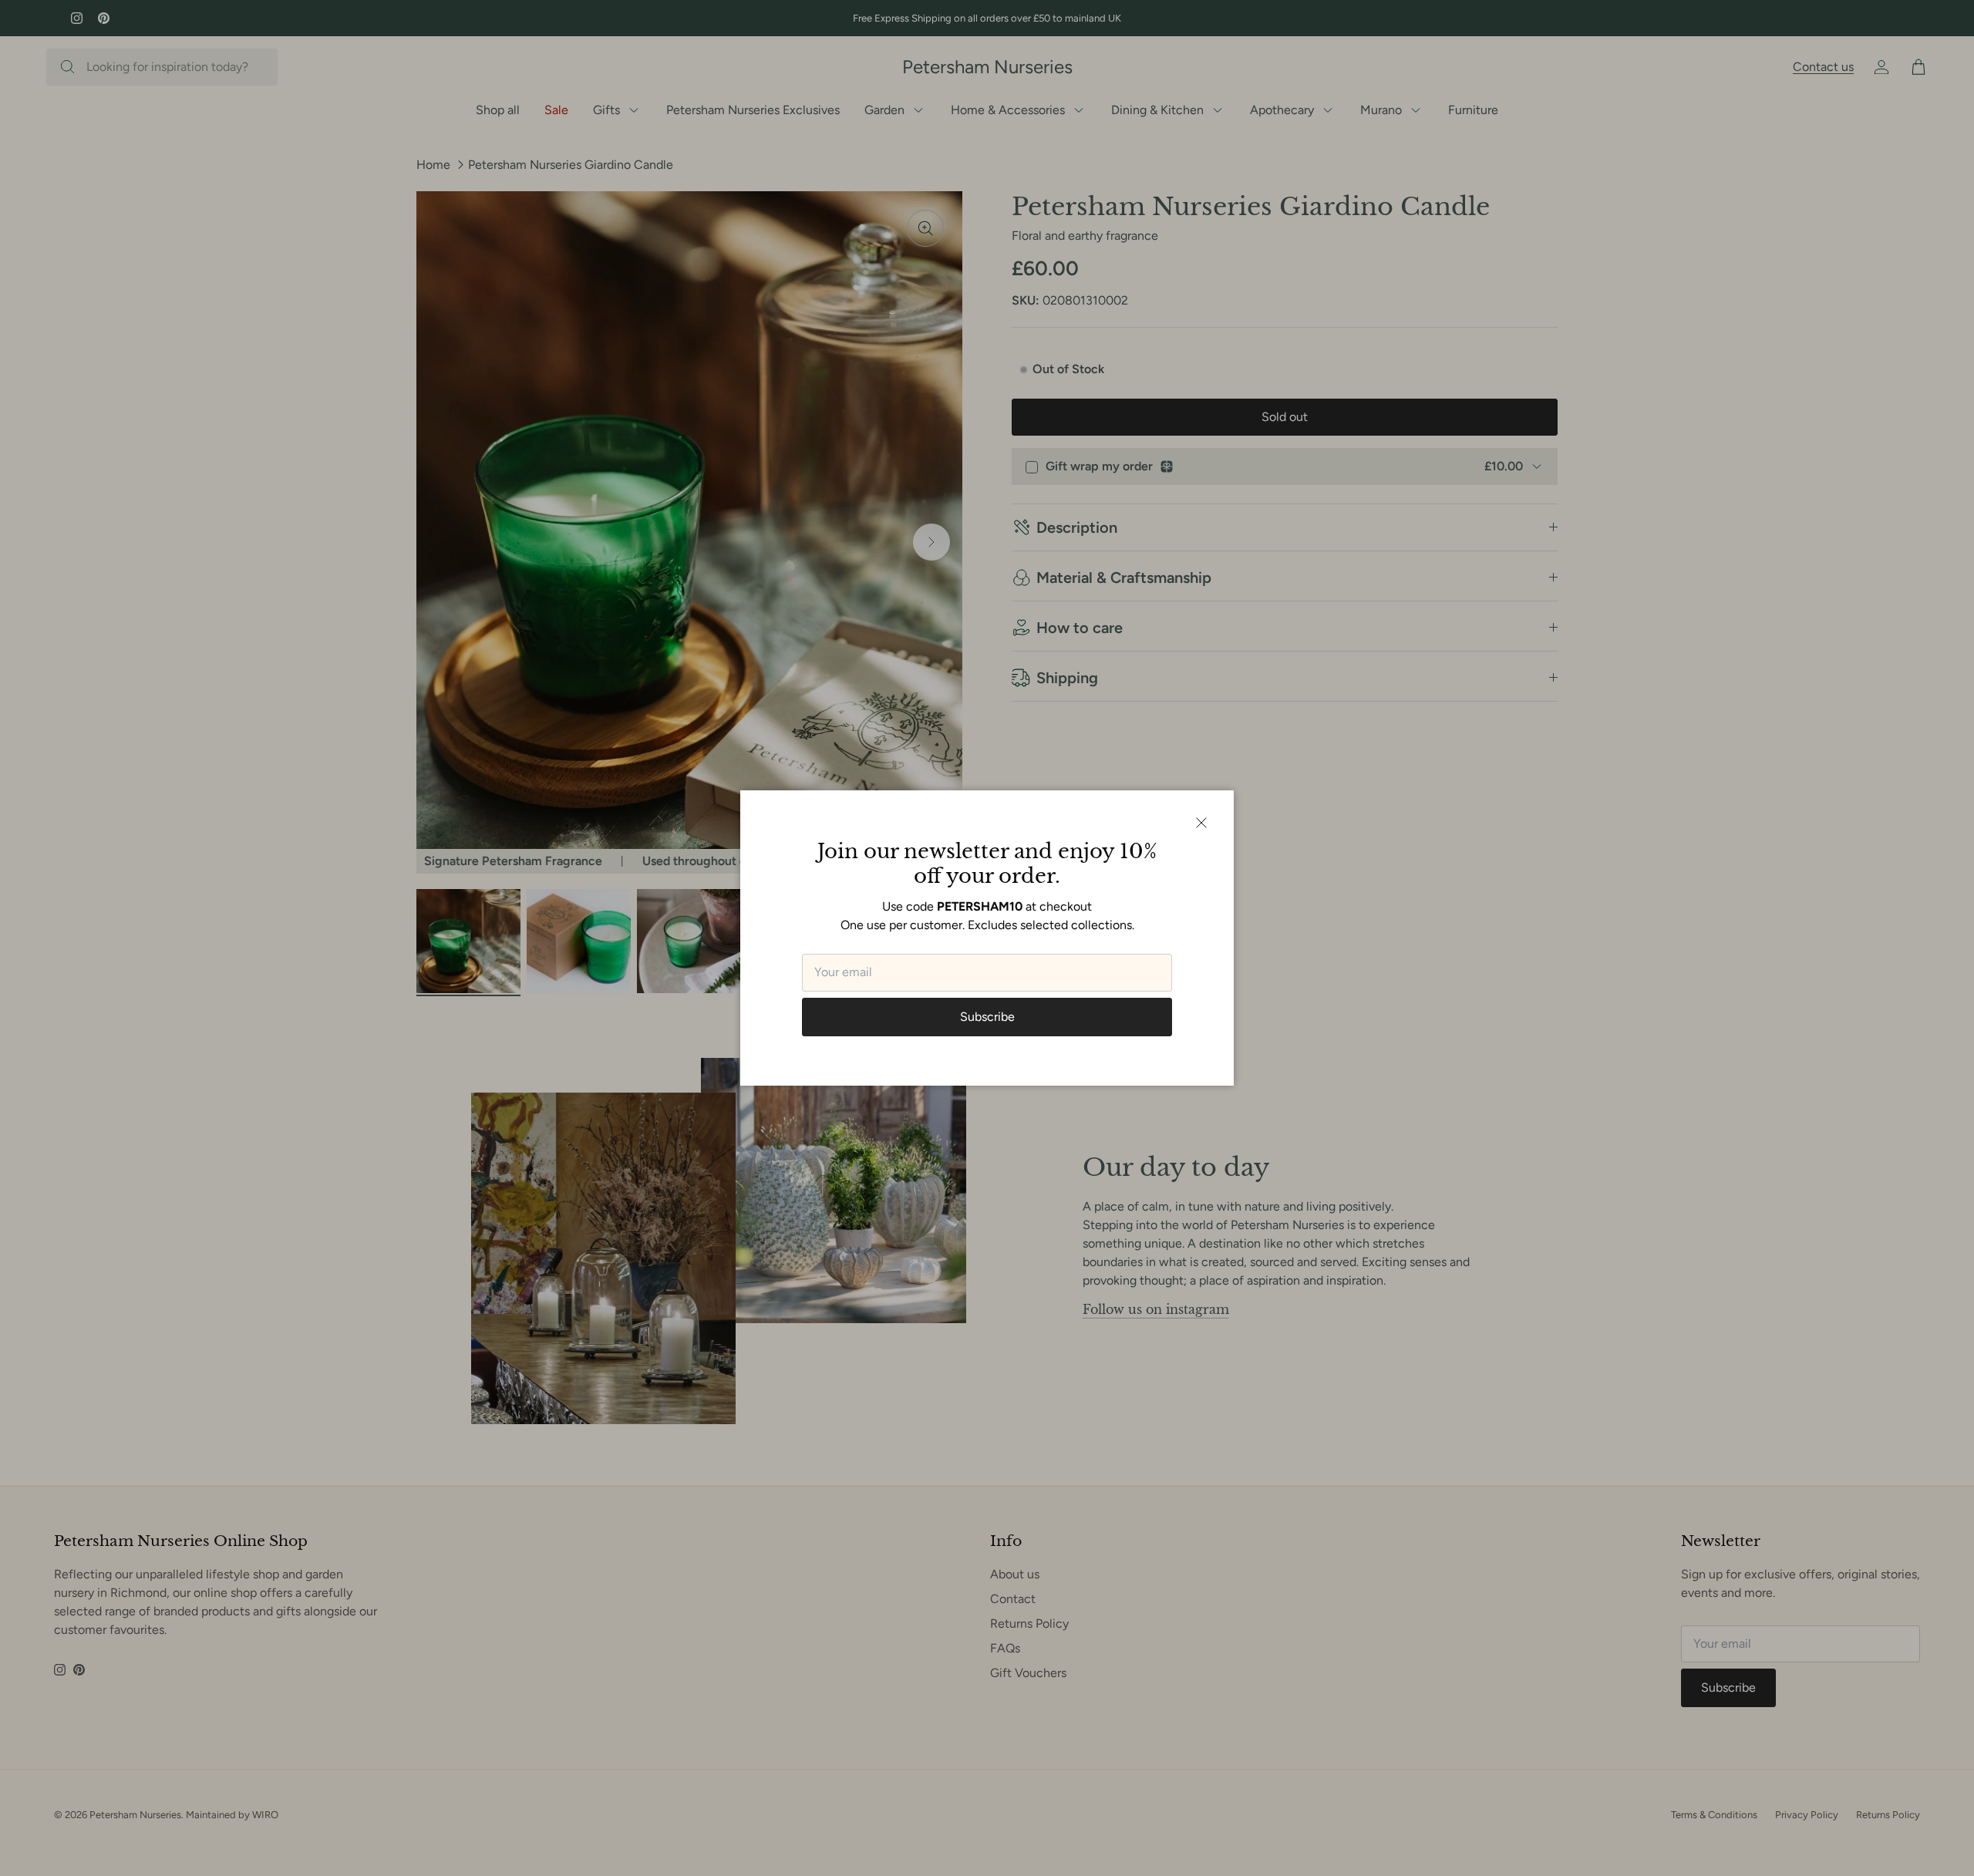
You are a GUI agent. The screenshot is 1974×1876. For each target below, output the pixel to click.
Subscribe (987, 1017)
